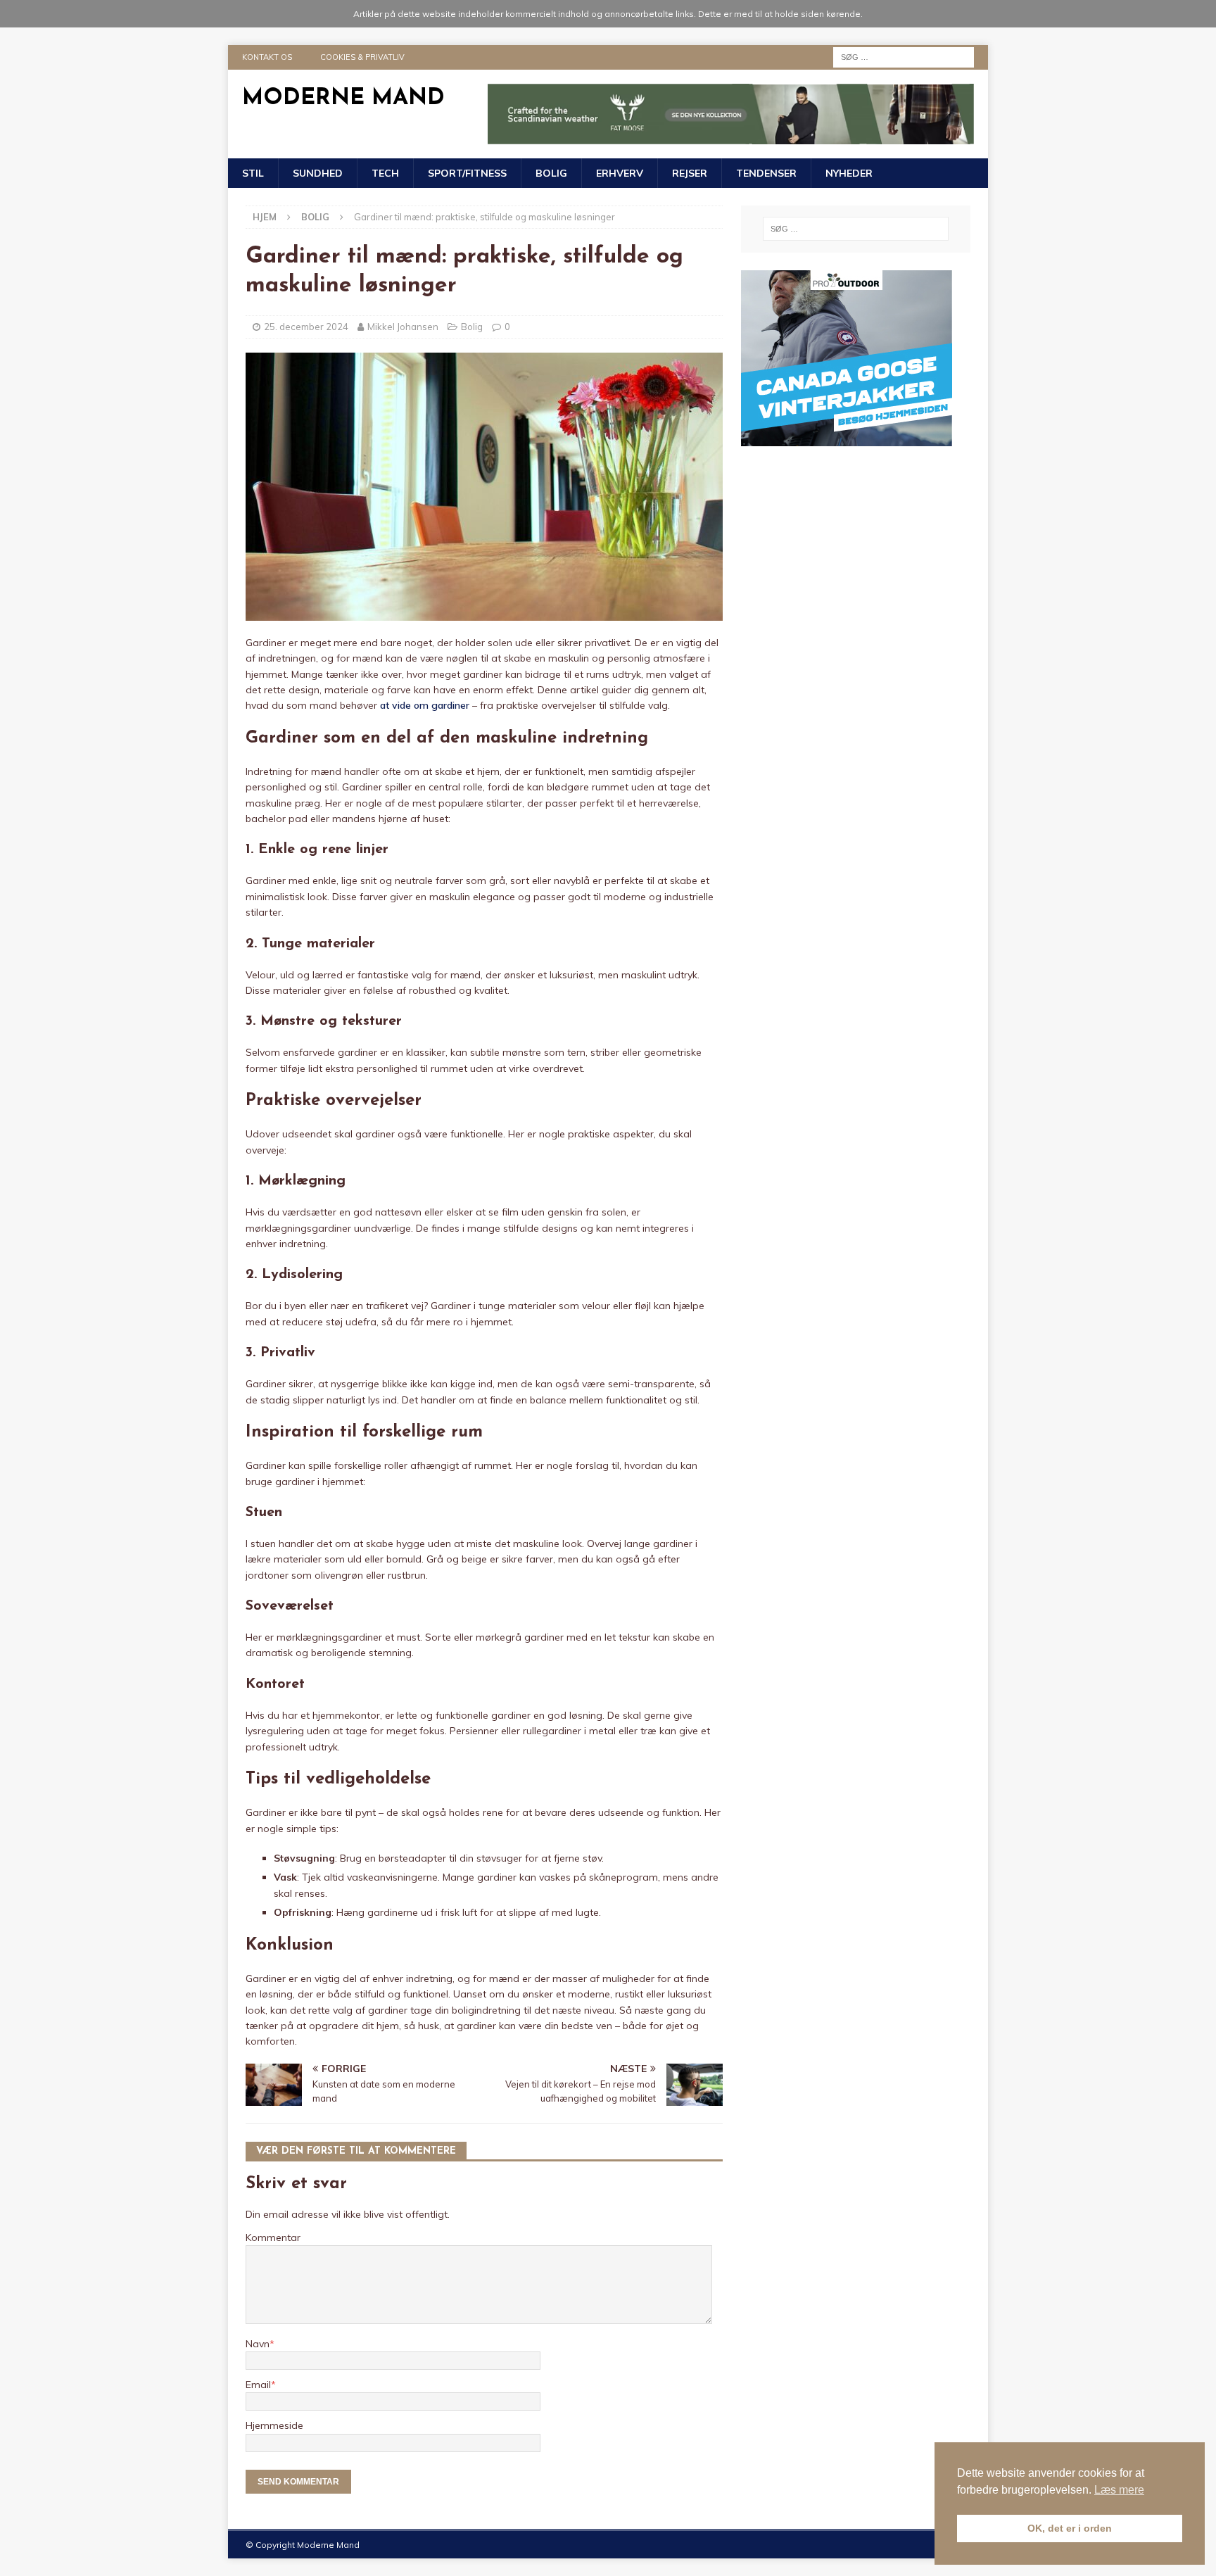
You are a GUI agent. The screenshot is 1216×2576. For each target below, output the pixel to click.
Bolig (551, 173)
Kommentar (273, 2237)
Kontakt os (267, 57)
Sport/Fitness (467, 173)
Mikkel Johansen (403, 327)
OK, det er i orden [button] (1070, 2528)
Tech (385, 173)
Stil (253, 173)
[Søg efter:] (904, 56)
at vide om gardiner (425, 705)
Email (258, 2385)
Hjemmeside (274, 2425)
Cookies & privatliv (362, 57)
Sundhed (318, 173)
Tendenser (766, 173)
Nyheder (849, 173)
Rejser (690, 173)
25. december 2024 (306, 327)
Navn (258, 2344)
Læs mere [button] (1119, 2490)
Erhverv (620, 173)
